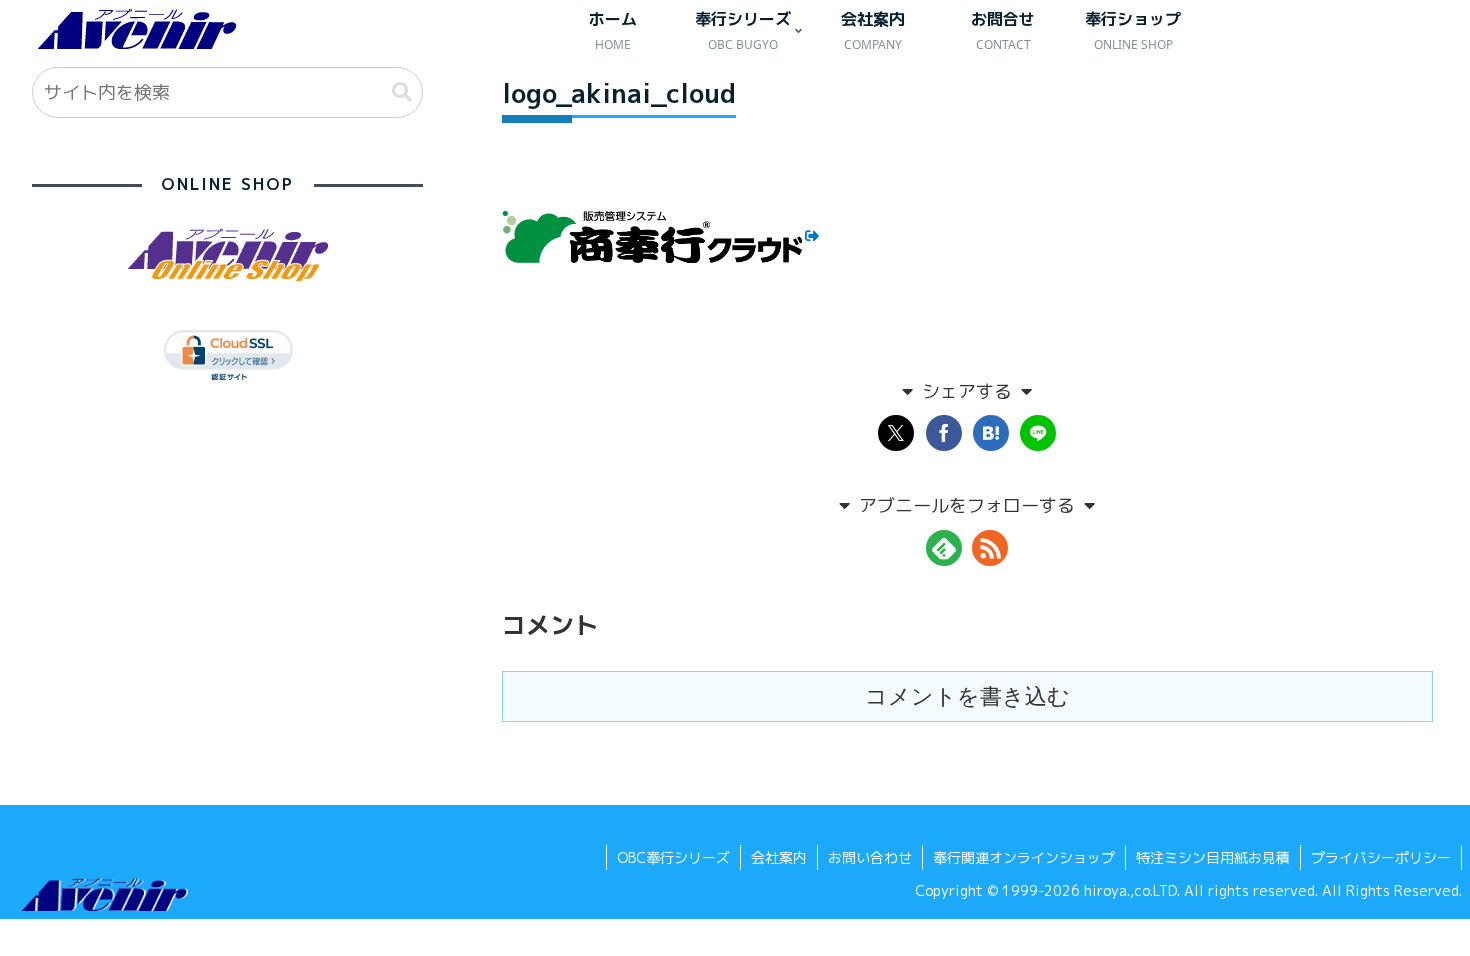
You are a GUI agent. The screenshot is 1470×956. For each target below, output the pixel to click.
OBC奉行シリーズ (673, 857)
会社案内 (779, 857)
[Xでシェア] (896, 433)
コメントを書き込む (967, 696)
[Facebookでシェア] (944, 433)
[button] (402, 92)
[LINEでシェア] (1038, 433)
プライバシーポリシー (1381, 857)
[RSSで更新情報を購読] (990, 548)
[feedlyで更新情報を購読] (944, 548)
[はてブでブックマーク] (991, 433)
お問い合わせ (870, 857)
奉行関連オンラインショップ (1024, 857)
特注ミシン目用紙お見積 (1213, 857)
